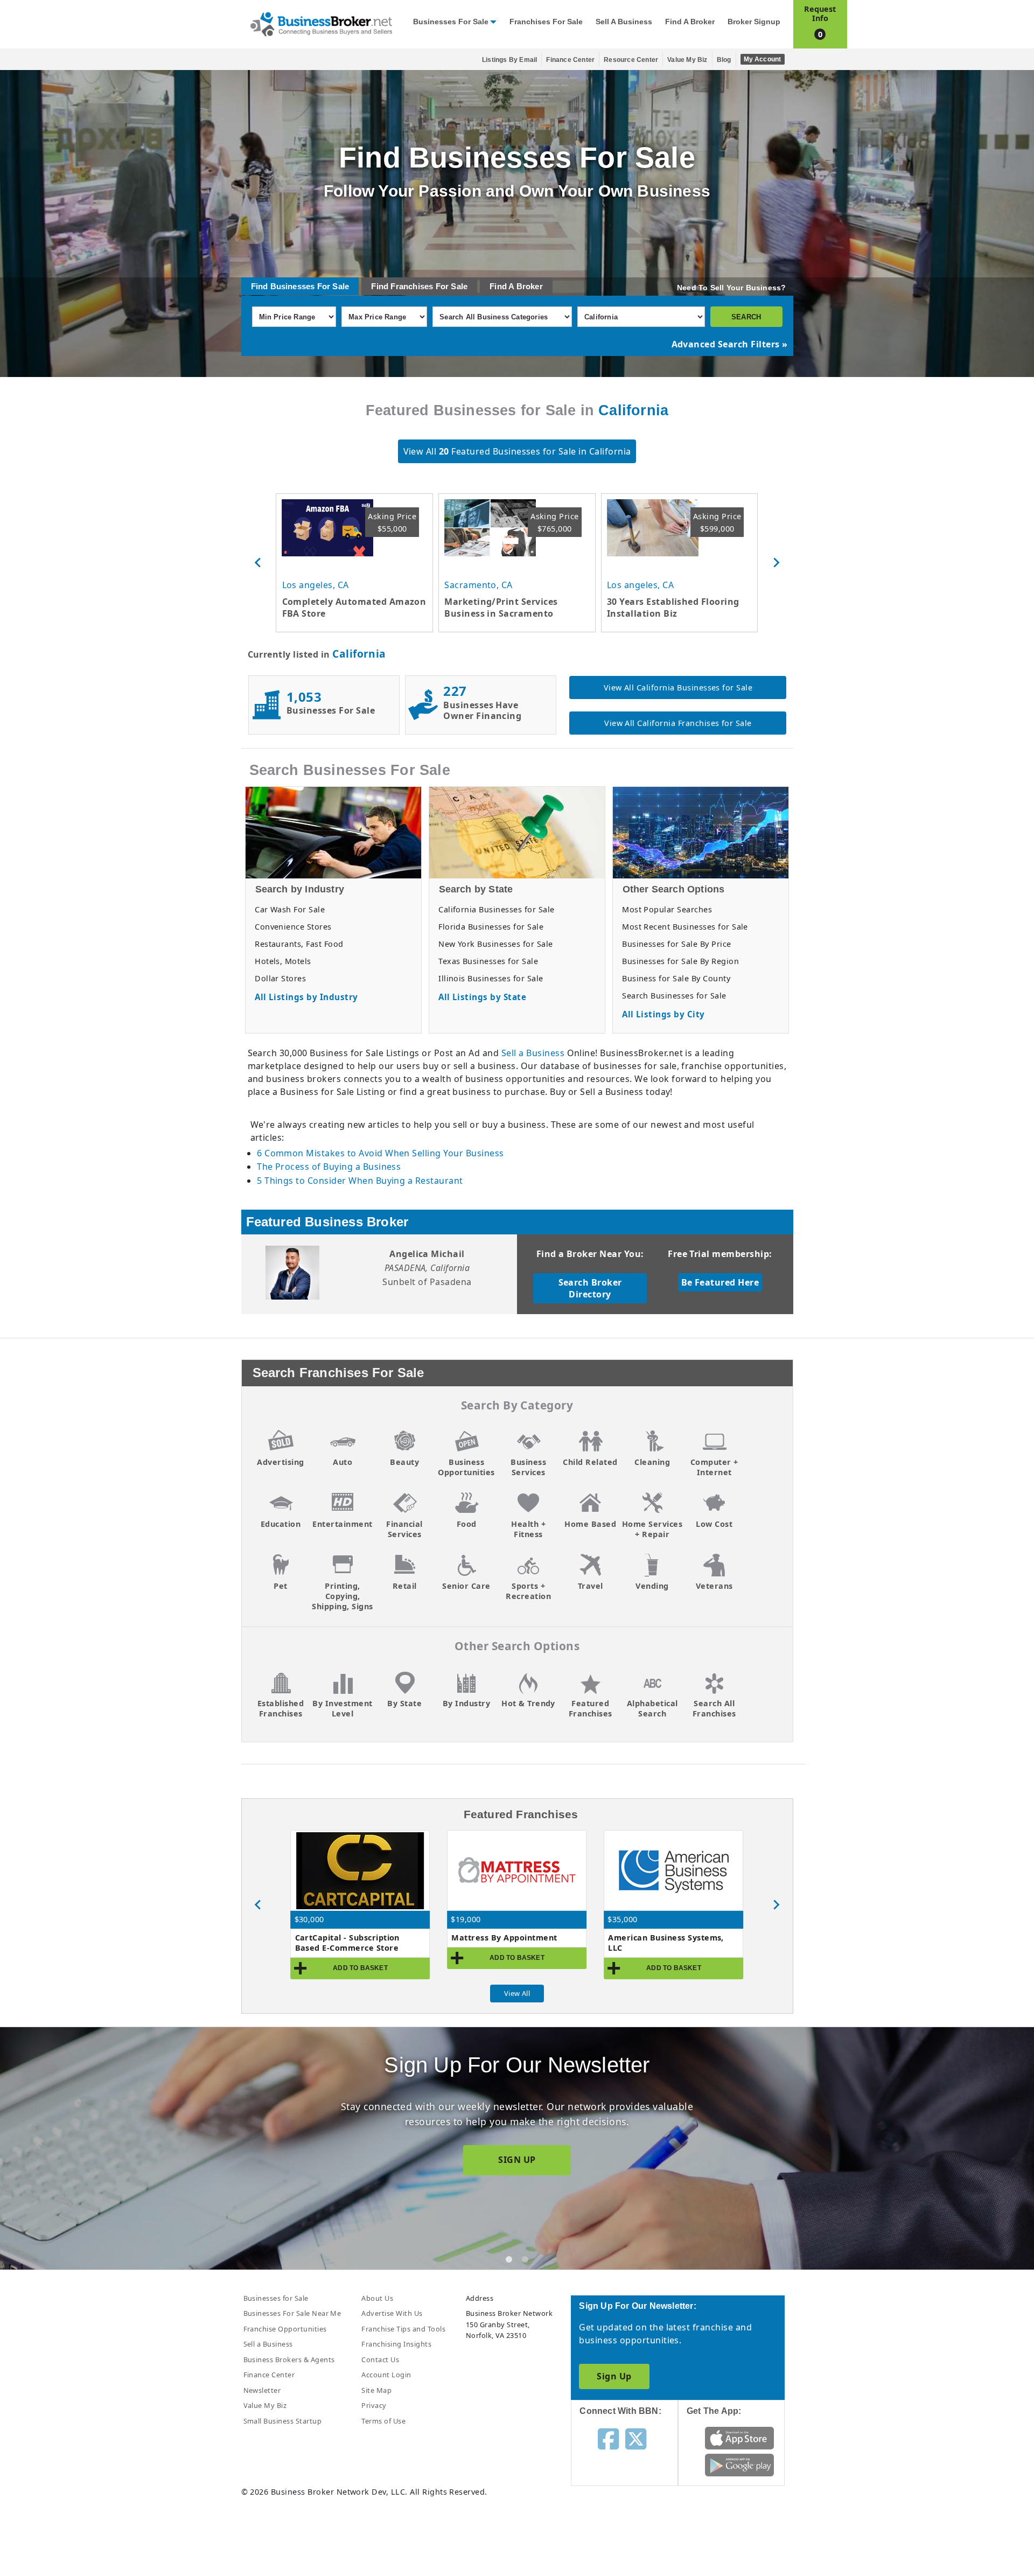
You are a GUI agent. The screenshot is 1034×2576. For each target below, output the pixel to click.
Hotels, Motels (283, 961)
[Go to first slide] (776, 1905)
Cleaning (652, 1462)
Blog (724, 60)
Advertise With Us (392, 2313)
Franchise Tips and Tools (403, 2329)
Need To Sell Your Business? (731, 288)
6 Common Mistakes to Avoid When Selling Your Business (380, 1153)
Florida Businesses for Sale (491, 927)
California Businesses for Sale (496, 909)
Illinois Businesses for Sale (491, 978)
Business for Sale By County (676, 978)
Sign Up (614, 2376)
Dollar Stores (280, 978)
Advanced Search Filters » (730, 344)
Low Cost (714, 1524)
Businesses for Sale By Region (680, 961)
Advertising (280, 1462)
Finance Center (570, 60)
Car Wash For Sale (290, 909)
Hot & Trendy (528, 1703)
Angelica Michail (427, 1254)
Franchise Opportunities (285, 2329)
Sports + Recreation (528, 1591)
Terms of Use (383, 2421)
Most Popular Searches (667, 909)
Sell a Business (624, 22)
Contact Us (380, 2359)
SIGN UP (517, 2160)
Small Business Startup (283, 2421)
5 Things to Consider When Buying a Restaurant (360, 1181)
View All (517, 1993)
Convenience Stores (293, 927)
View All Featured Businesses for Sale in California (517, 451)
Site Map (376, 2390)
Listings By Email (509, 60)
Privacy (374, 2405)
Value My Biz (687, 60)
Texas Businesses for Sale (488, 961)
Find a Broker (690, 22)
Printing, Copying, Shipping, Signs (342, 1596)
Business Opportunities (466, 1467)
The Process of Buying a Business (329, 1167)
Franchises (412, 286)
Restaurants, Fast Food (299, 944)
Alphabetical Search (652, 1708)
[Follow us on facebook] (608, 2438)
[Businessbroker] (321, 23)
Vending (652, 1586)
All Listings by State (482, 997)
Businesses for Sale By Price (676, 944)
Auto (343, 1462)
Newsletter (262, 2390)
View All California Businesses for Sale (678, 687)
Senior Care (466, 1586)
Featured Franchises (591, 1708)
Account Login (386, 2375)
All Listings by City (663, 1014)
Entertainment (342, 1524)
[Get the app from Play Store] (740, 2465)
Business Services (528, 1467)
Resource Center (631, 60)
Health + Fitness (528, 1529)
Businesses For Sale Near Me (292, 2313)
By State (404, 1703)
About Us (377, 2298)
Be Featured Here (720, 1282)
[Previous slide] (258, 563)
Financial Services (404, 1529)
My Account (763, 59)
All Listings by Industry (306, 997)
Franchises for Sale (546, 22)
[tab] (509, 2259)
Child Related (590, 1462)
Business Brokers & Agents (289, 2359)
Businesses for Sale (451, 22)
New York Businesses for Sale (495, 944)
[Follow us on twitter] (636, 2438)
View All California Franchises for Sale (678, 723)
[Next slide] (776, 563)
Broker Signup (754, 22)
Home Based (590, 1524)
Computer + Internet (714, 1467)
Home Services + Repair (652, 1529)
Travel (591, 1586)
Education (281, 1524)
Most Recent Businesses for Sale (685, 927)
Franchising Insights (396, 2344)
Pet (280, 1586)
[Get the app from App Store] (740, 2438)
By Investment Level (342, 1708)
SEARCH (746, 317)
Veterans (714, 1586)
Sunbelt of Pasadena (427, 1282)
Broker (530, 286)
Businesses (293, 286)
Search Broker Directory (590, 1288)
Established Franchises (281, 1708)
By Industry (466, 1703)
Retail (405, 1586)
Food (467, 1524)
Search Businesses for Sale (674, 996)
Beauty (404, 1462)
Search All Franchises (714, 1708)
